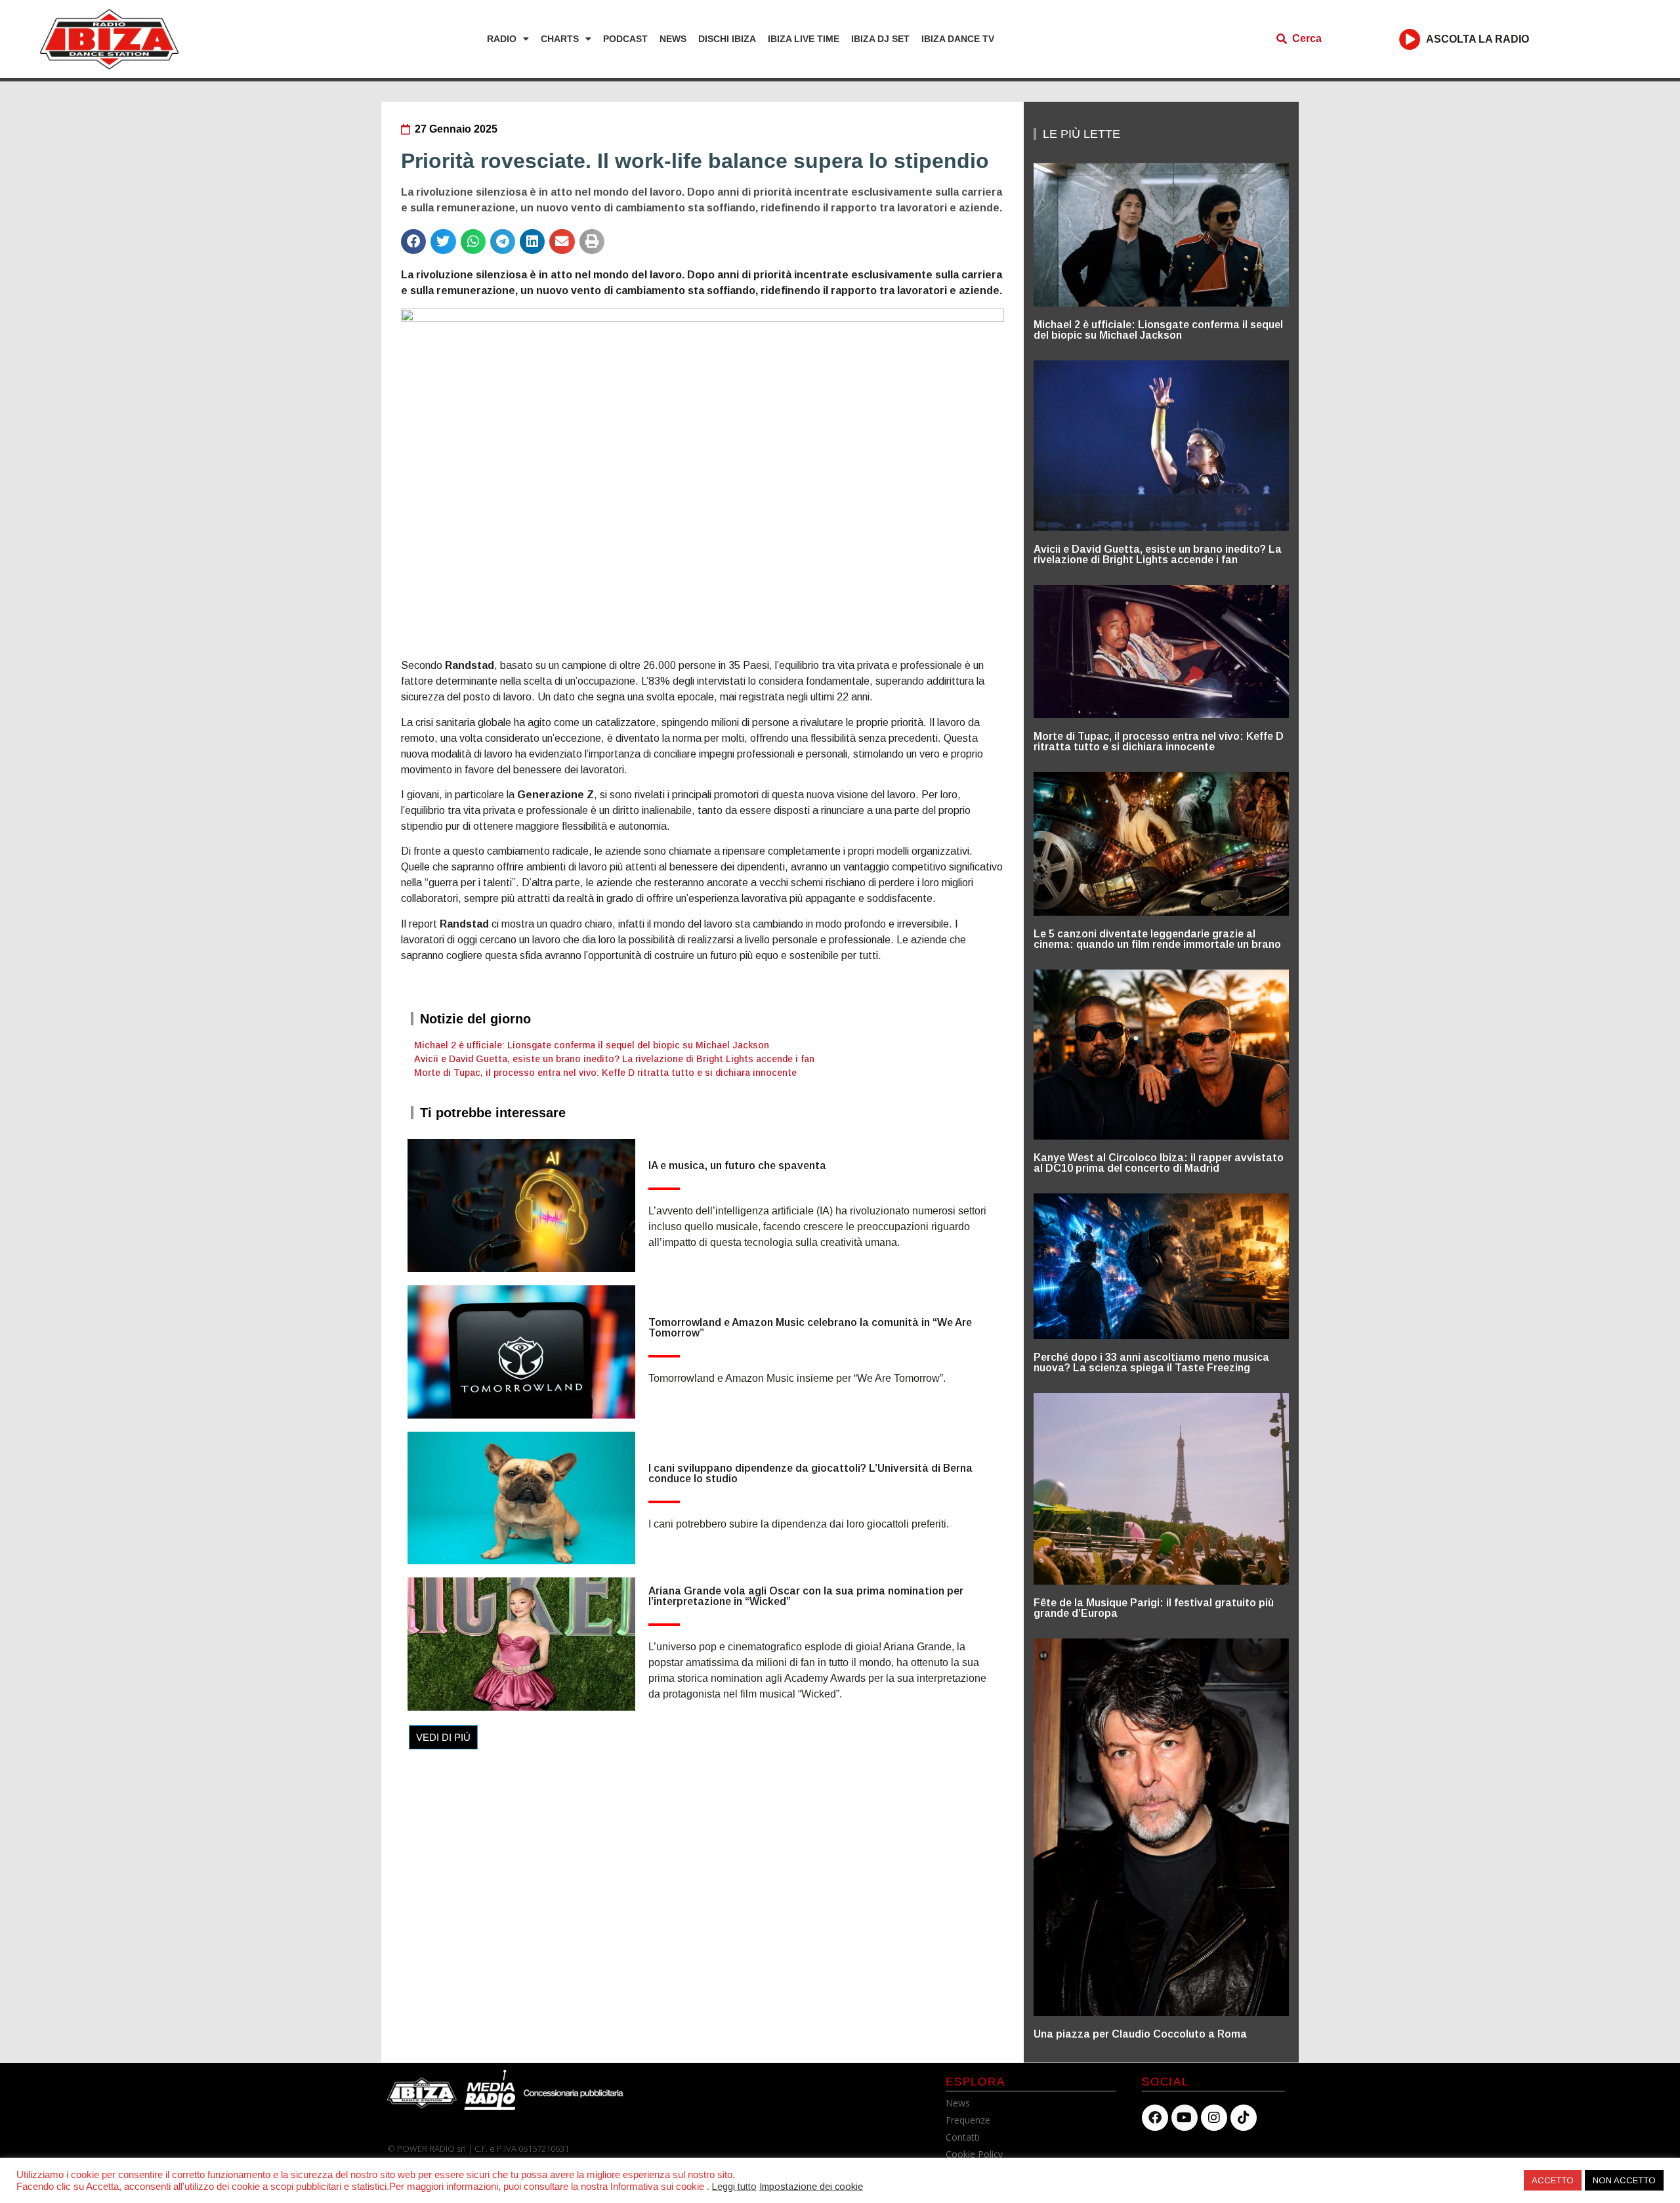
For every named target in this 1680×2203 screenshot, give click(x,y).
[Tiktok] (1244, 2118)
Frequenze (968, 2120)
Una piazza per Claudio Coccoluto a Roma (1140, 2034)
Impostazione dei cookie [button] (811, 2187)
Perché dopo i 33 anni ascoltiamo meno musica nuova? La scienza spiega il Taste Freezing (1151, 1362)
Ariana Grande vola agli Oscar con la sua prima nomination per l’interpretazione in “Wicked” (806, 1596)
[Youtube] (1185, 2118)
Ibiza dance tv (958, 39)
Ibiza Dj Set (880, 39)
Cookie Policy (974, 2154)
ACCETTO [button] (1553, 2180)
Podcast (625, 39)
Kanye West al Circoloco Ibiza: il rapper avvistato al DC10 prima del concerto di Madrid (1159, 1163)
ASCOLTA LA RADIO (1478, 39)
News (673, 39)
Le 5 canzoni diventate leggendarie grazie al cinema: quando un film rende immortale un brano (1157, 939)
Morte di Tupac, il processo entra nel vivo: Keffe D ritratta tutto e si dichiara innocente (605, 1073)
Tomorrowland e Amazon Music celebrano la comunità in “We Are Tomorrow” (810, 1328)
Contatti (963, 2137)
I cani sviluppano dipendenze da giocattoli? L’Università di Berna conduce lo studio (810, 1473)
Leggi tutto (734, 2187)
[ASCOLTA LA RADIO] (1410, 39)
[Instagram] (1214, 2118)
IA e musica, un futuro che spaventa (737, 1166)
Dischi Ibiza (727, 39)
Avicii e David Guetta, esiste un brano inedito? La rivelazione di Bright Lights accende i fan (614, 1059)
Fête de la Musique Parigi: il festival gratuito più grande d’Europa (1154, 1608)
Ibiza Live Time (804, 39)
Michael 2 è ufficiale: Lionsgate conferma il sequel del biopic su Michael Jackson (592, 1045)
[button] (413, 242)
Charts (560, 39)
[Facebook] (1155, 2118)
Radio (502, 39)
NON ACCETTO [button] (1624, 2180)
